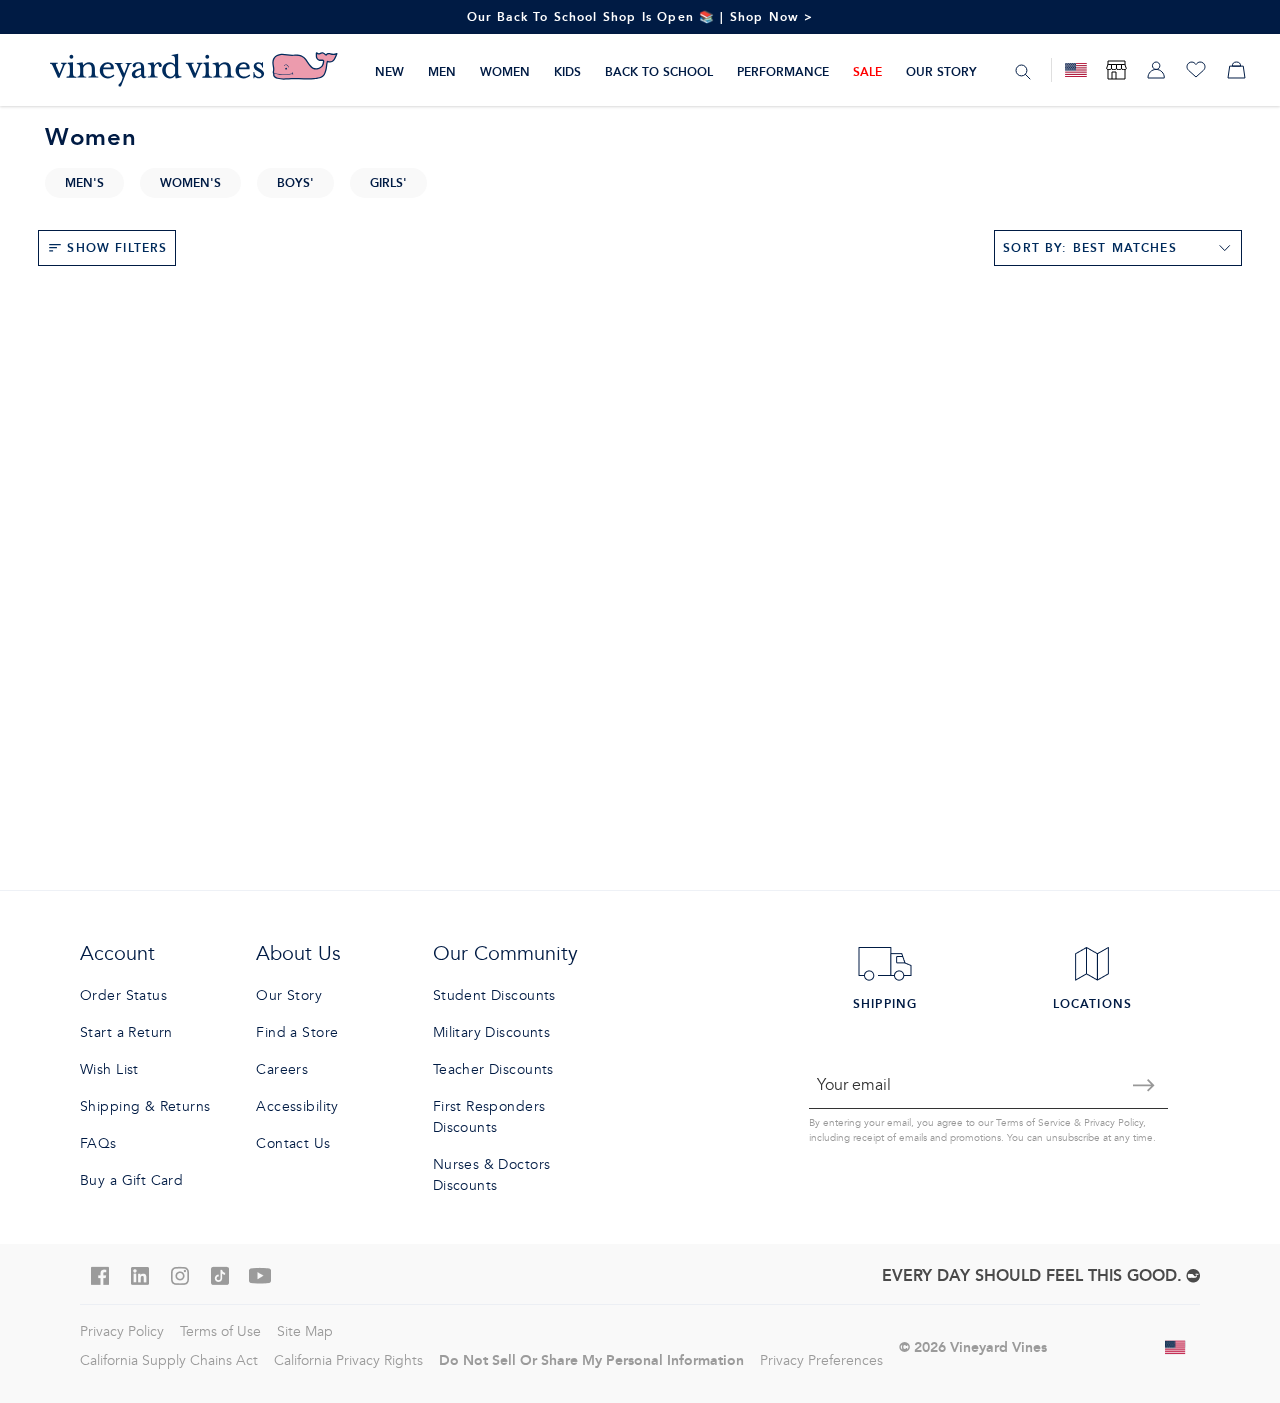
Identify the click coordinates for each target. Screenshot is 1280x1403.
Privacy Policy (1113, 1123)
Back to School (659, 71)
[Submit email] (1144, 1085)
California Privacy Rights (348, 1360)
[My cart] (1236, 70)
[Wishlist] (1196, 70)
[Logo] (194, 70)
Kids (567, 71)
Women (505, 71)
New (389, 71)
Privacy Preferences (821, 1360)
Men (442, 71)
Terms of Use (220, 1331)
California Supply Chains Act (169, 1360)
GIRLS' (388, 182)
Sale (867, 71)
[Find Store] (1116, 70)
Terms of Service (1033, 1123)
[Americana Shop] (1076, 70)
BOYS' (295, 182)
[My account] (1156, 70)
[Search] (1023, 71)
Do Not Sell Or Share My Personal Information (591, 1360)
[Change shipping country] (1176, 1347)
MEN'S (84, 182)
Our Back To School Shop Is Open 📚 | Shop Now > (640, 16)
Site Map (305, 1331)
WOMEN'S (190, 182)
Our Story (941, 71)
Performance (783, 71)
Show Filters (117, 247)
